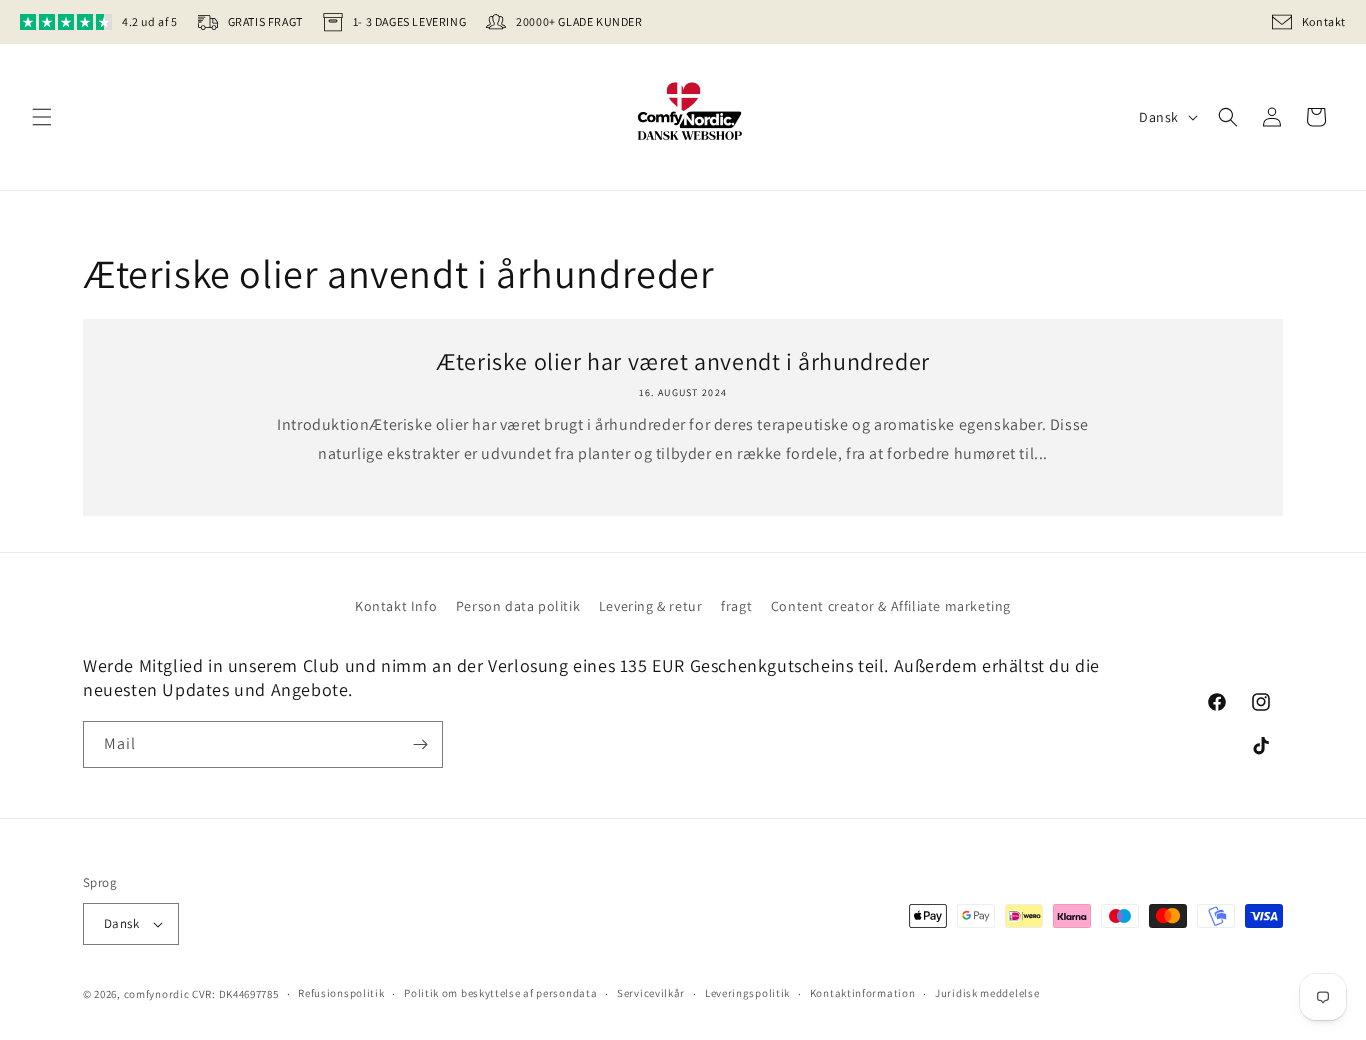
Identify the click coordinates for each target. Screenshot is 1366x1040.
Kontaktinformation (863, 993)
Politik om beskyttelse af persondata (500, 993)
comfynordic (157, 994)
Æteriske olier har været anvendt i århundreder (683, 361)
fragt (736, 606)
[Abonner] (420, 744)
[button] (42, 117)
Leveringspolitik (747, 993)
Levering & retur (651, 606)
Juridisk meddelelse (987, 993)
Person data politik (518, 606)
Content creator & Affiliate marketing (891, 606)
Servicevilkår (651, 993)
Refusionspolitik (341, 993)
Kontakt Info (396, 606)
